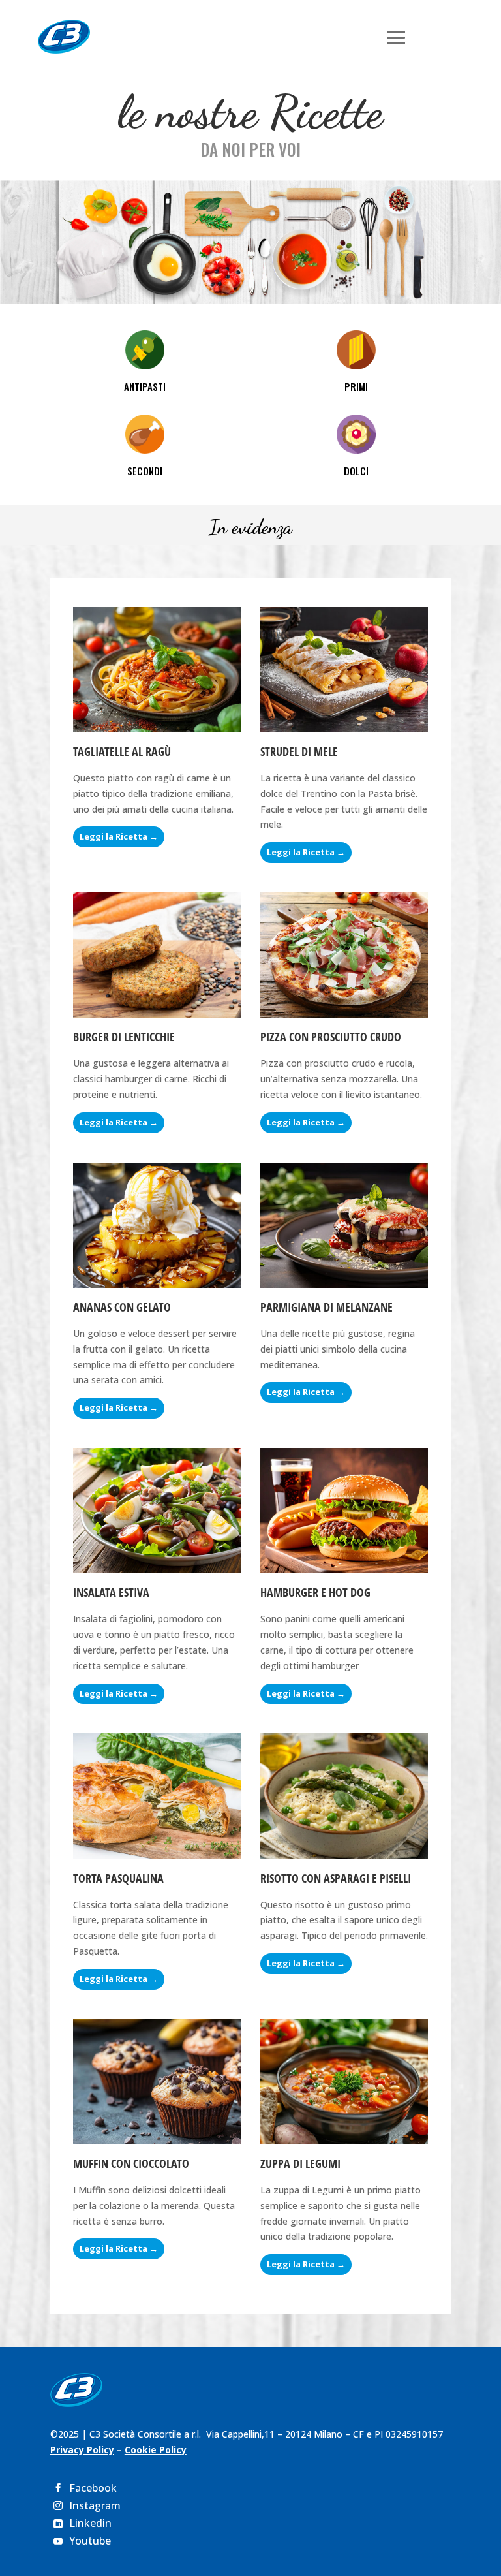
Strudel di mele (299, 751)
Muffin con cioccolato (131, 2163)
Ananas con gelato (122, 1307)
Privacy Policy (82, 2450)
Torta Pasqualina (118, 1878)
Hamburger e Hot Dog (315, 1592)
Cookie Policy (156, 2450)
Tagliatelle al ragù (122, 751)
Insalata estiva (111, 1592)
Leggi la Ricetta (114, 836)
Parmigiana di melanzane (326, 1307)
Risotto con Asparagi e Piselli (336, 1878)
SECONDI (145, 471)
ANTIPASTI (145, 386)
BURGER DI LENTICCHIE (124, 1037)
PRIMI (356, 386)
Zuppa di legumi (300, 2163)
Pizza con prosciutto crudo (331, 1037)
